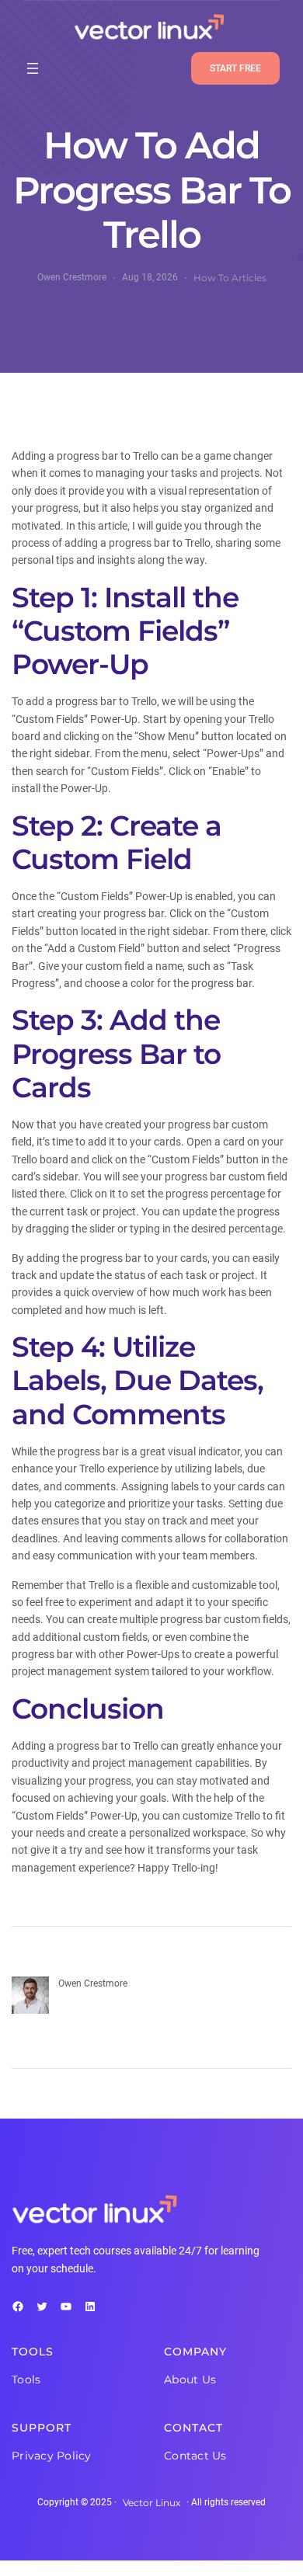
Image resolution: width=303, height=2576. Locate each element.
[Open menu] (33, 68)
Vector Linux (151, 2503)
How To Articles (230, 278)
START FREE (235, 68)
